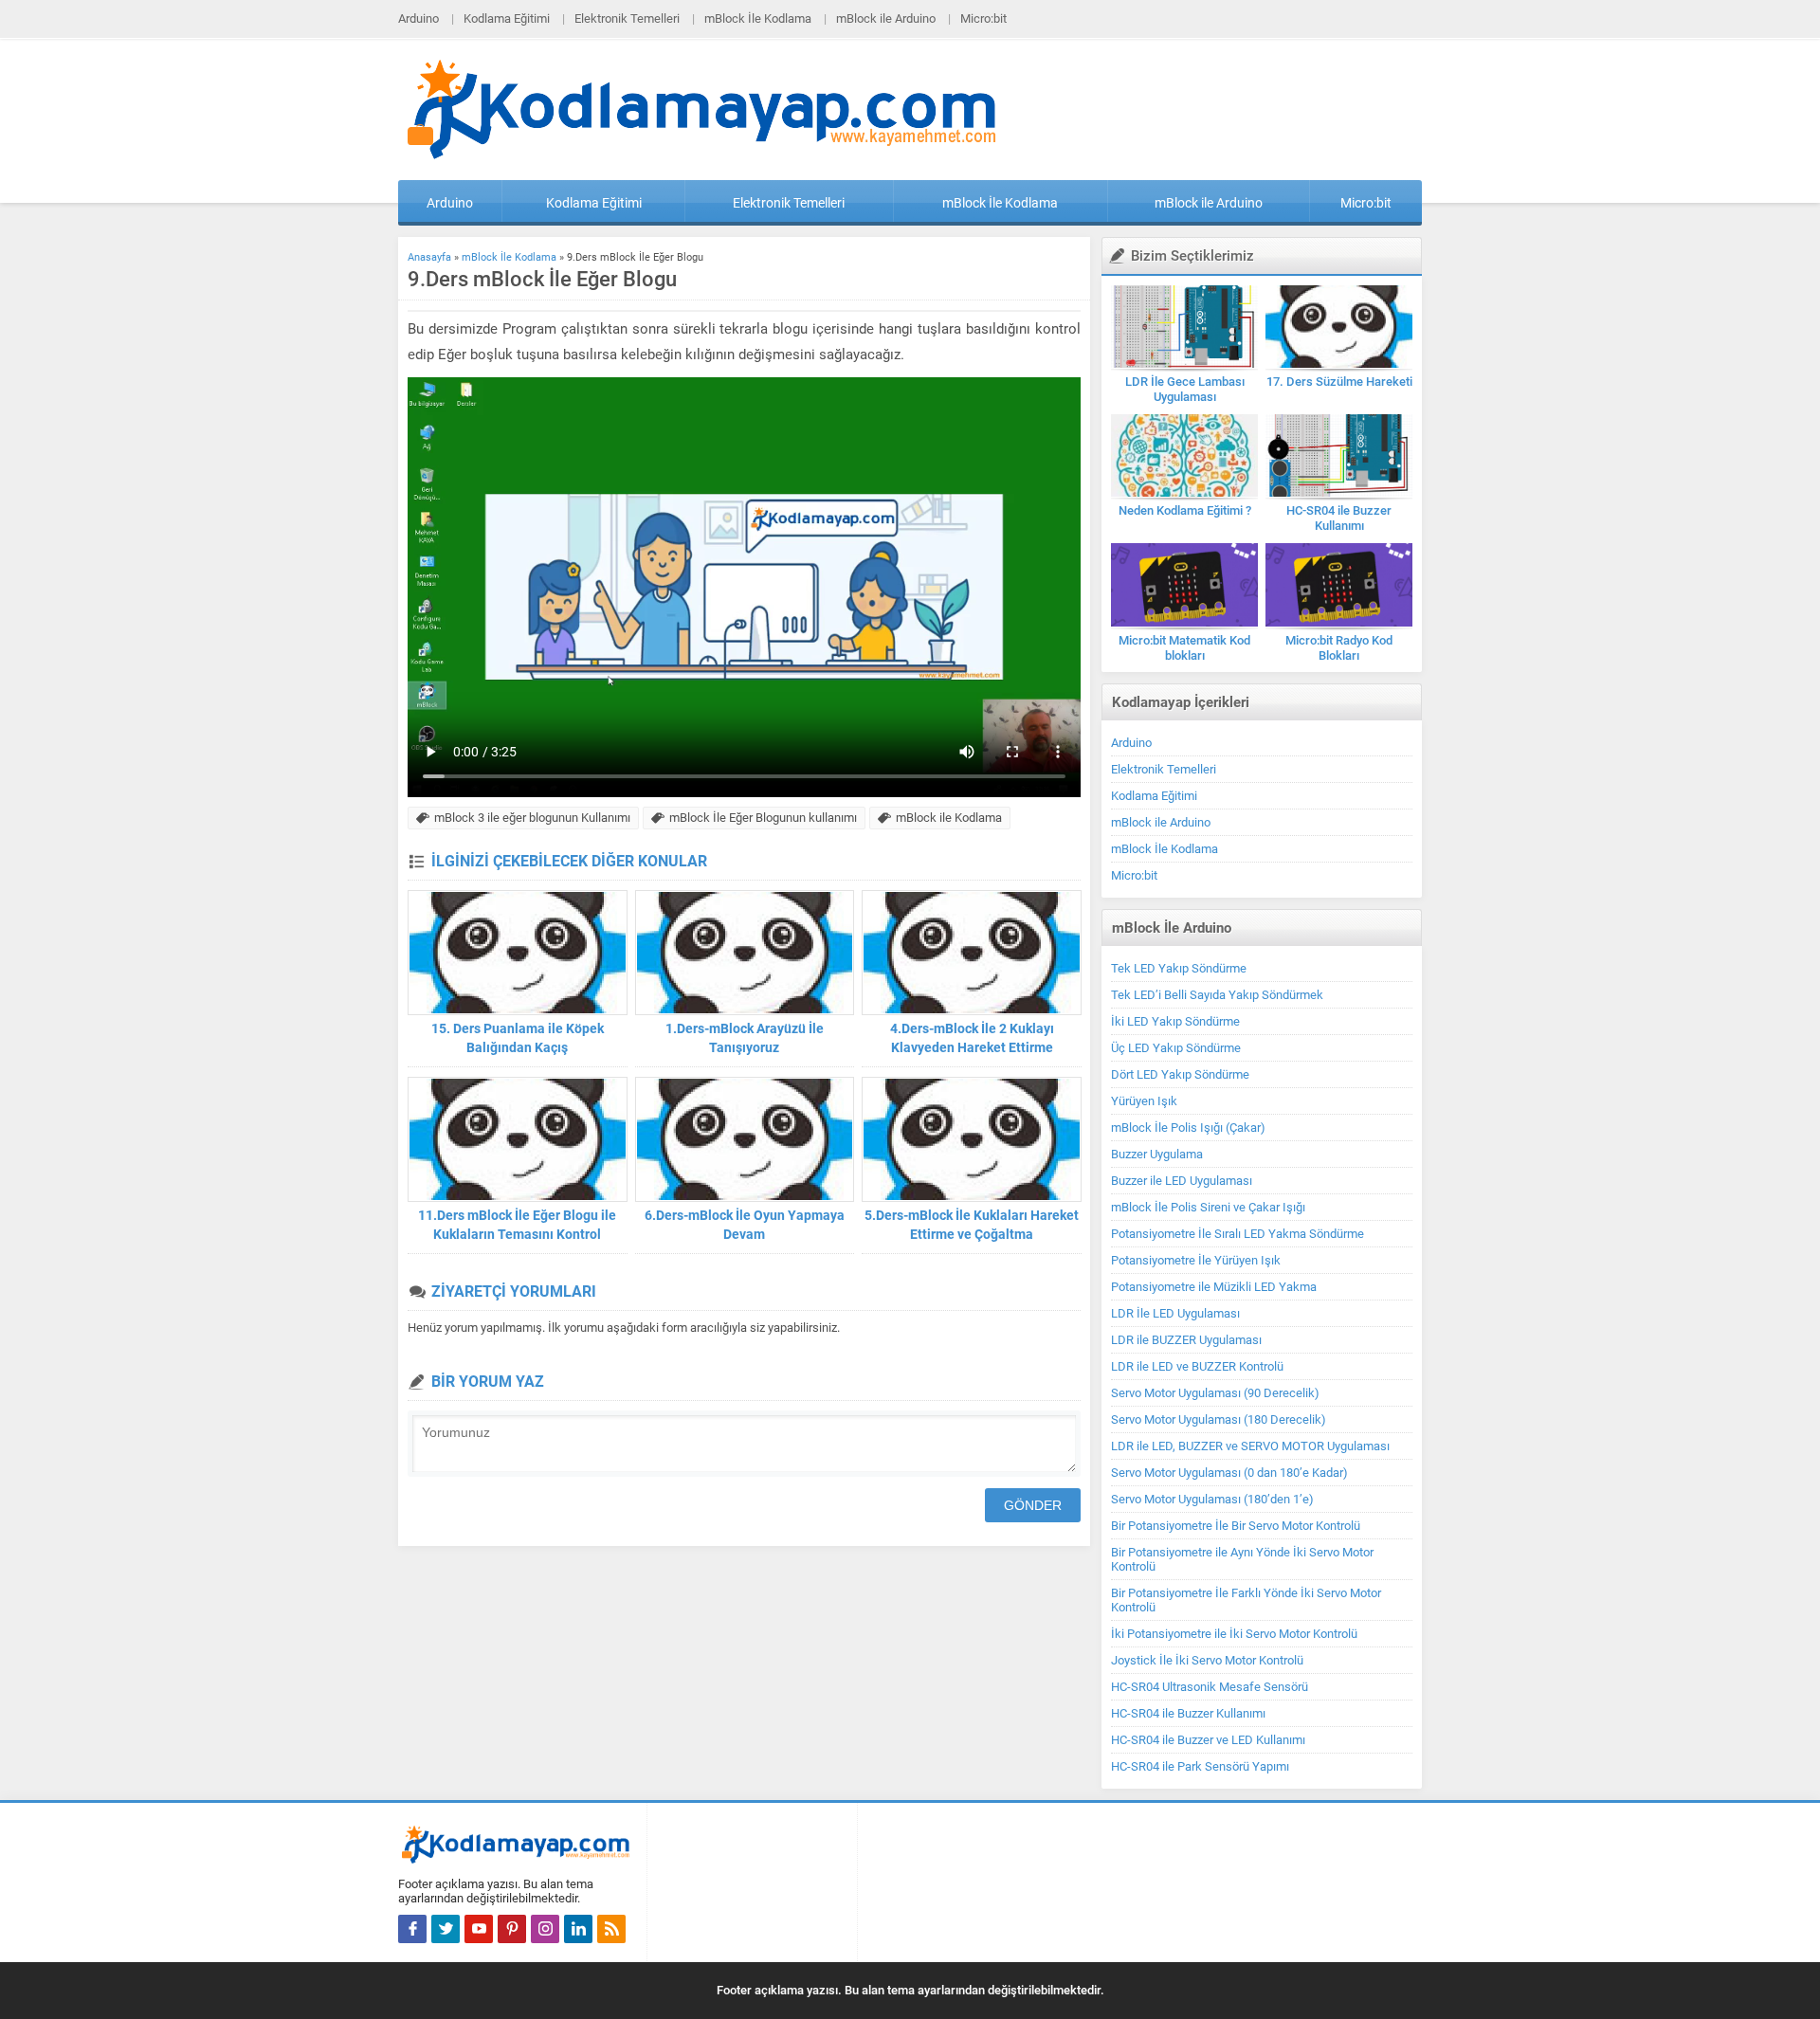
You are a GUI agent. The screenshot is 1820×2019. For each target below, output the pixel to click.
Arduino (419, 18)
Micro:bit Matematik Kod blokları (1184, 648)
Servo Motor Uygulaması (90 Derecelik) (1215, 1393)
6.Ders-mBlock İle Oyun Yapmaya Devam (745, 1225)
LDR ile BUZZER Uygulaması (1186, 1340)
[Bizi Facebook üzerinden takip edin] (412, 1929)
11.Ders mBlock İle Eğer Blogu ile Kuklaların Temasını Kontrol (517, 1225)
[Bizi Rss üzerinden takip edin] (611, 1929)
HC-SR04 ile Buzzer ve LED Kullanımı (1208, 1740)
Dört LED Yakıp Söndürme (1180, 1074)
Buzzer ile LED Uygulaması (1182, 1181)
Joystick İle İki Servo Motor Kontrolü (1207, 1660)
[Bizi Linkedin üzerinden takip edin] (578, 1929)
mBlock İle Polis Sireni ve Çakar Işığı (1208, 1207)
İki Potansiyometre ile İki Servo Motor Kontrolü (1234, 1634)
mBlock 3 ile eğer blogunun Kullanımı (532, 818)
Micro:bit (983, 18)
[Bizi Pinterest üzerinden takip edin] (512, 1929)
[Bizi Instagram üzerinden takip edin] (545, 1929)
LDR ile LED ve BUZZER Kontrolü (1197, 1366)
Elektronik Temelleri (627, 18)
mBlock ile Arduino (886, 18)
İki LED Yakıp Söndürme (1175, 1021)
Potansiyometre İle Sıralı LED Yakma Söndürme (1238, 1234)
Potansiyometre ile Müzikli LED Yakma (1214, 1287)
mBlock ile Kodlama (949, 818)
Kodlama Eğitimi (507, 18)
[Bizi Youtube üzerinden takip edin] (479, 1929)
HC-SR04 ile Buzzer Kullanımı (1339, 518)
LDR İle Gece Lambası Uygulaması (1185, 389)
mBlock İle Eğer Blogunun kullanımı (763, 818)
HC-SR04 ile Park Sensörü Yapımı (1200, 1766)
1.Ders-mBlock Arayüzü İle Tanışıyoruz (745, 1038)
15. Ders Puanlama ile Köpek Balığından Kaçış (518, 1038)
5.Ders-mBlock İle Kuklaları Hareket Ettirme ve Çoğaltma (972, 1225)
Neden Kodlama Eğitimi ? (1185, 510)
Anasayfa (429, 257)
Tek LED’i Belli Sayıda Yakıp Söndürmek (1217, 995)
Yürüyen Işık (1144, 1101)
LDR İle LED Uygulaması (1175, 1313)
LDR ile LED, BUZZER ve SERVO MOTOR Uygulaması (1250, 1446)
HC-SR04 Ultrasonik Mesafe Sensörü (1210, 1687)
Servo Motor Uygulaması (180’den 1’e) (1212, 1499)
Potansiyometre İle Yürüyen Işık (1196, 1260)
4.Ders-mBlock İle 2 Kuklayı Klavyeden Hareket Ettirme (972, 1038)
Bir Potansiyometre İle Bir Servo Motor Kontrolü (1236, 1526)
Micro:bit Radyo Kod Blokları (1339, 648)
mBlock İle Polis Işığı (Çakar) (1188, 1128)
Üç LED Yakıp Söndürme (1176, 1048)
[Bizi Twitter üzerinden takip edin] (446, 1929)
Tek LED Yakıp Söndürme (1179, 968)
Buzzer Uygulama (1157, 1154)
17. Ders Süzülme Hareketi (1339, 382)
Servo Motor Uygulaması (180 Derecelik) (1219, 1419)
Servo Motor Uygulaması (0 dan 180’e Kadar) (1229, 1473)
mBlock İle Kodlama (758, 18)
